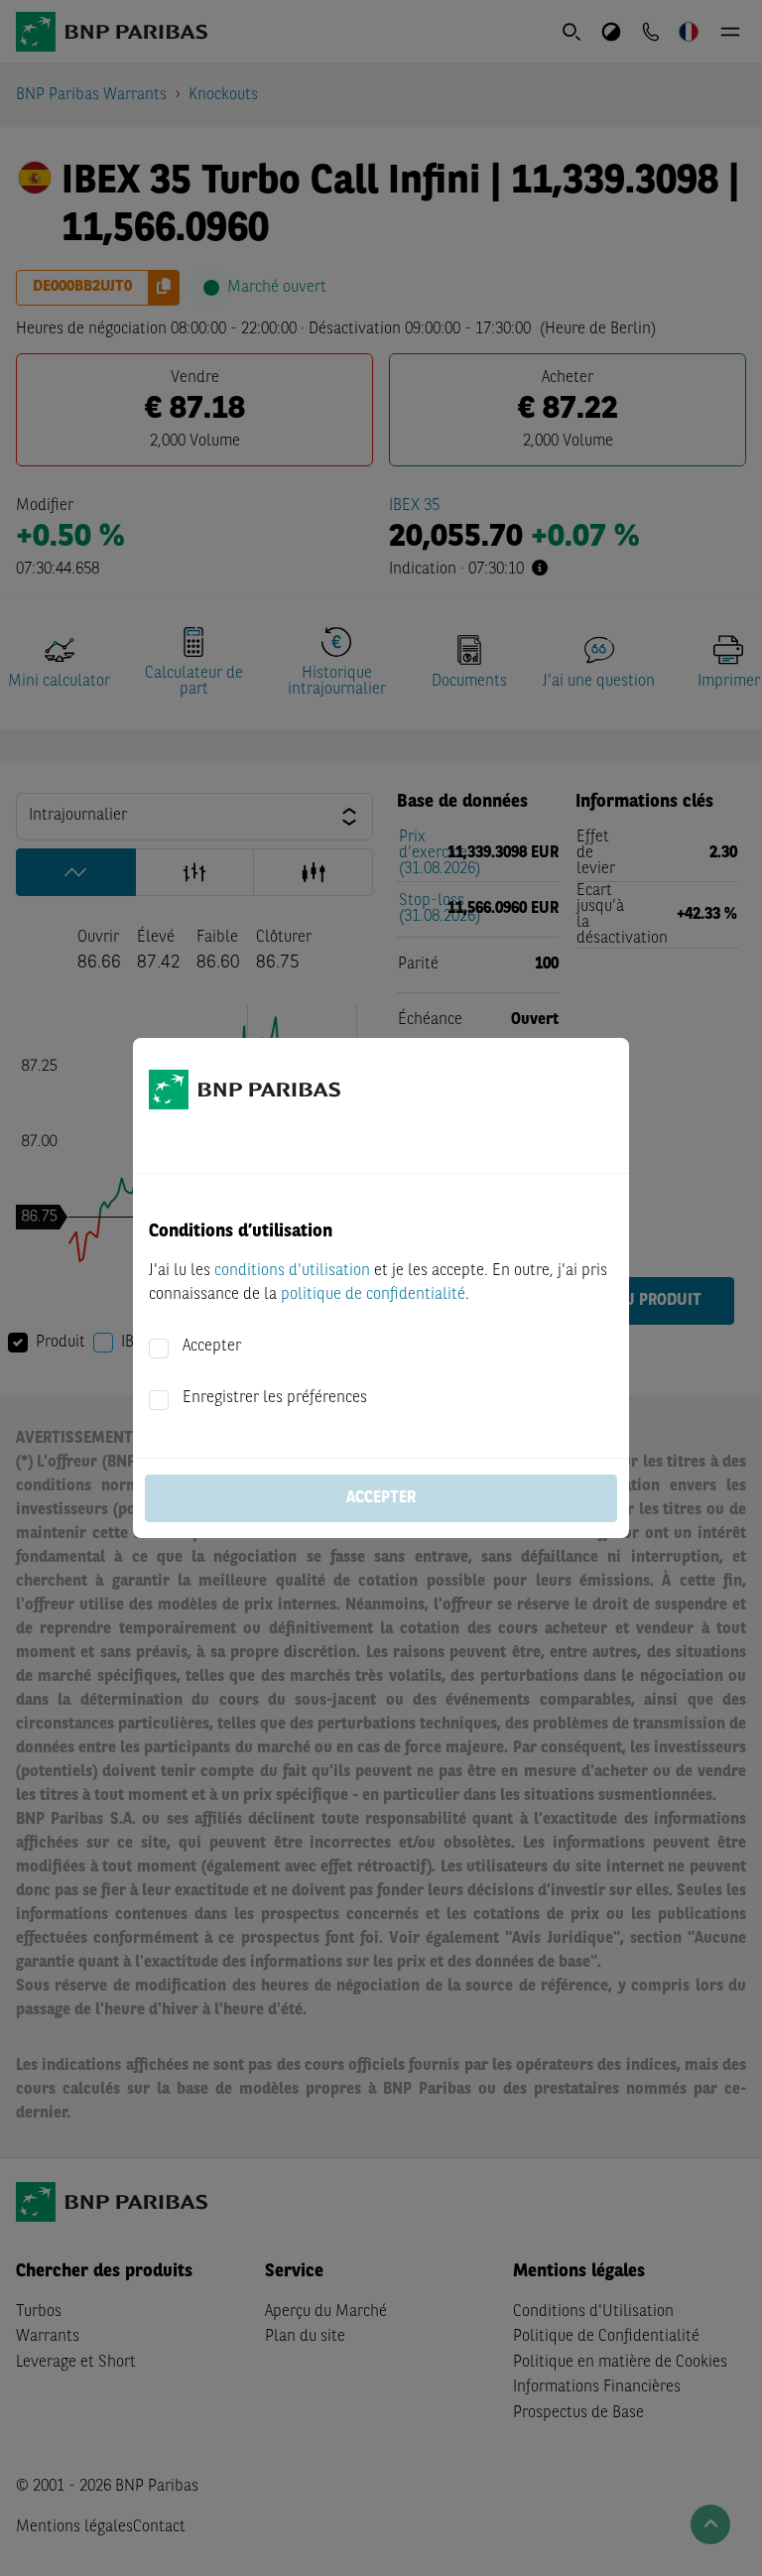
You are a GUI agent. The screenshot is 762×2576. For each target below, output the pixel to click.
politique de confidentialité (373, 1295)
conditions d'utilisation (292, 1271)
